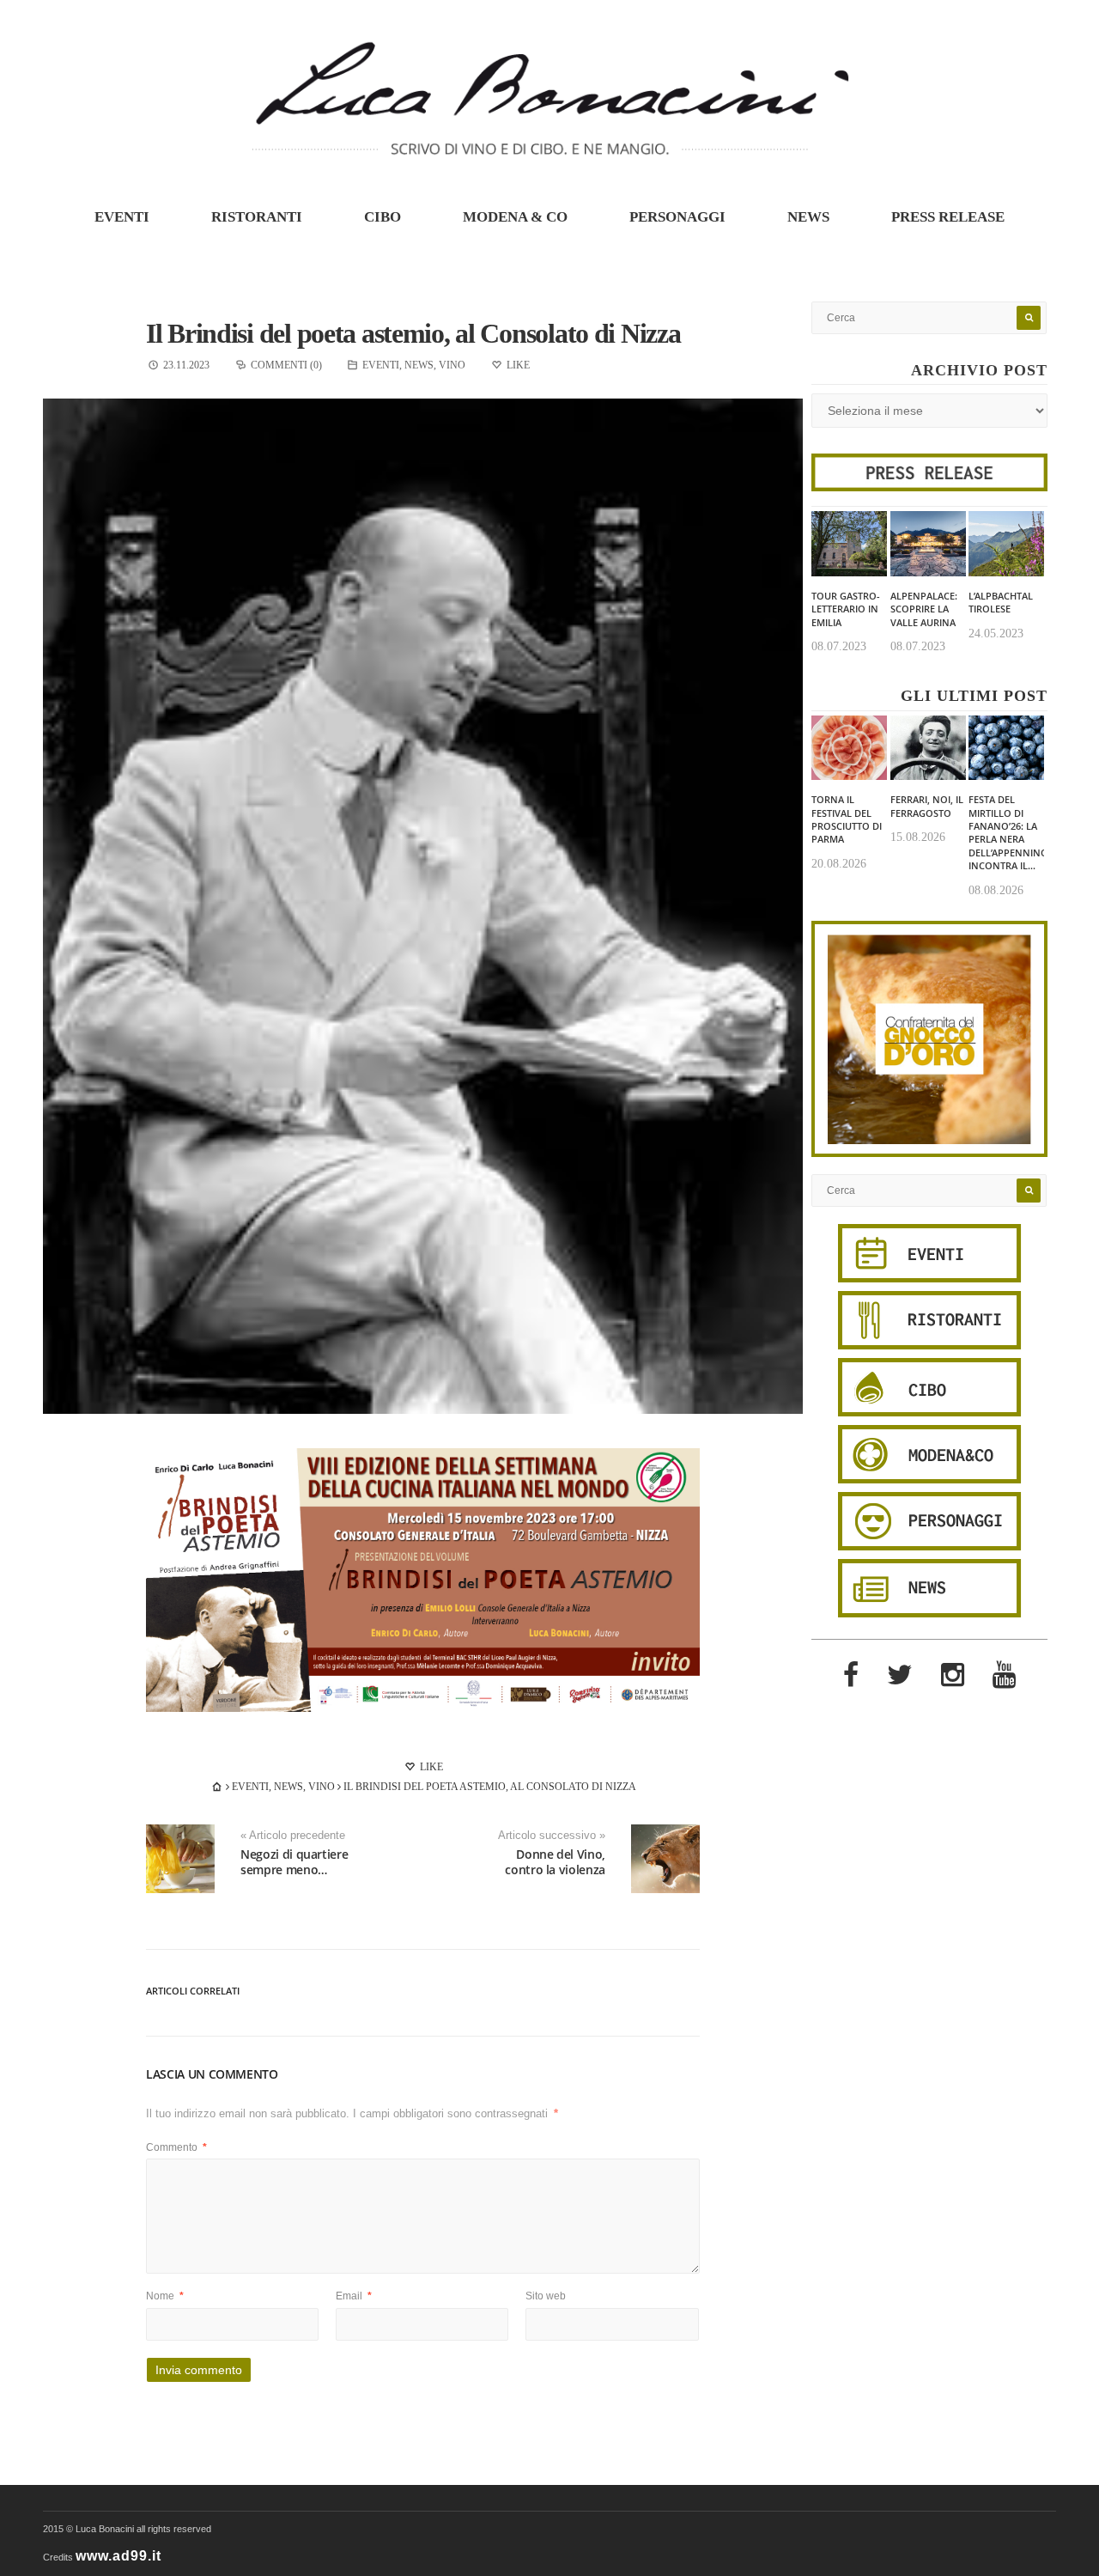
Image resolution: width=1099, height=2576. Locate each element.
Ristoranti (257, 217)
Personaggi (677, 217)
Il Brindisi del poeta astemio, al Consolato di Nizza (413, 333)
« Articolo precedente (293, 1836)
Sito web (546, 2296)
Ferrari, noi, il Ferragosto (927, 806)
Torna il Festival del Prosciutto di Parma (847, 819)
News (808, 217)
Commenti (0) (286, 365)
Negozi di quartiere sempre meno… (294, 1862)
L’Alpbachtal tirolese (1001, 602)
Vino (452, 365)
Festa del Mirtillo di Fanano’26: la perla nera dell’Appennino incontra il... (1008, 832)
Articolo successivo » (552, 1836)
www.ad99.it (118, 2556)
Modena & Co (515, 217)
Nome (165, 2296)
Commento (176, 2147)
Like (430, 1767)
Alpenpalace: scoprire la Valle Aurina (924, 609)
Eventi (122, 217)
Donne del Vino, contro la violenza (555, 1862)
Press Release (948, 217)
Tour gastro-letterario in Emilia (846, 609)
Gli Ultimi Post (974, 696)
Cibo (383, 217)
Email (354, 2296)
